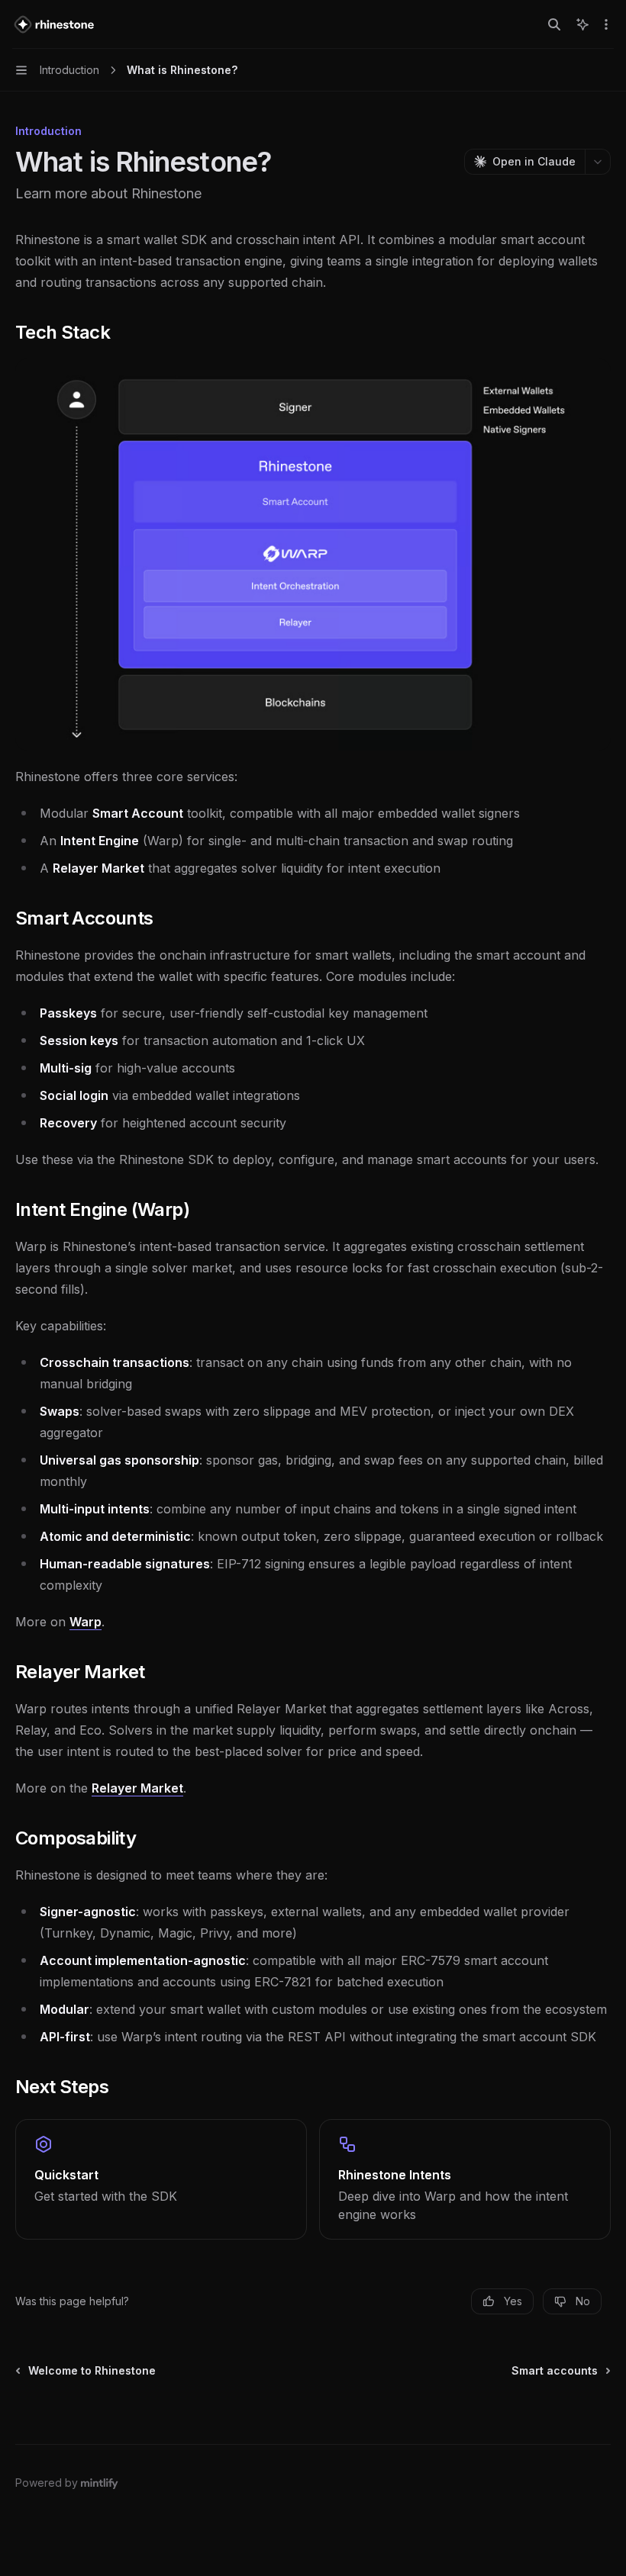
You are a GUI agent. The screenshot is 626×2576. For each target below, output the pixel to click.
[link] (161, 2179)
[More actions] (606, 24)
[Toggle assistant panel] (582, 24)
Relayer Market (137, 1788)
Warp (86, 1622)
